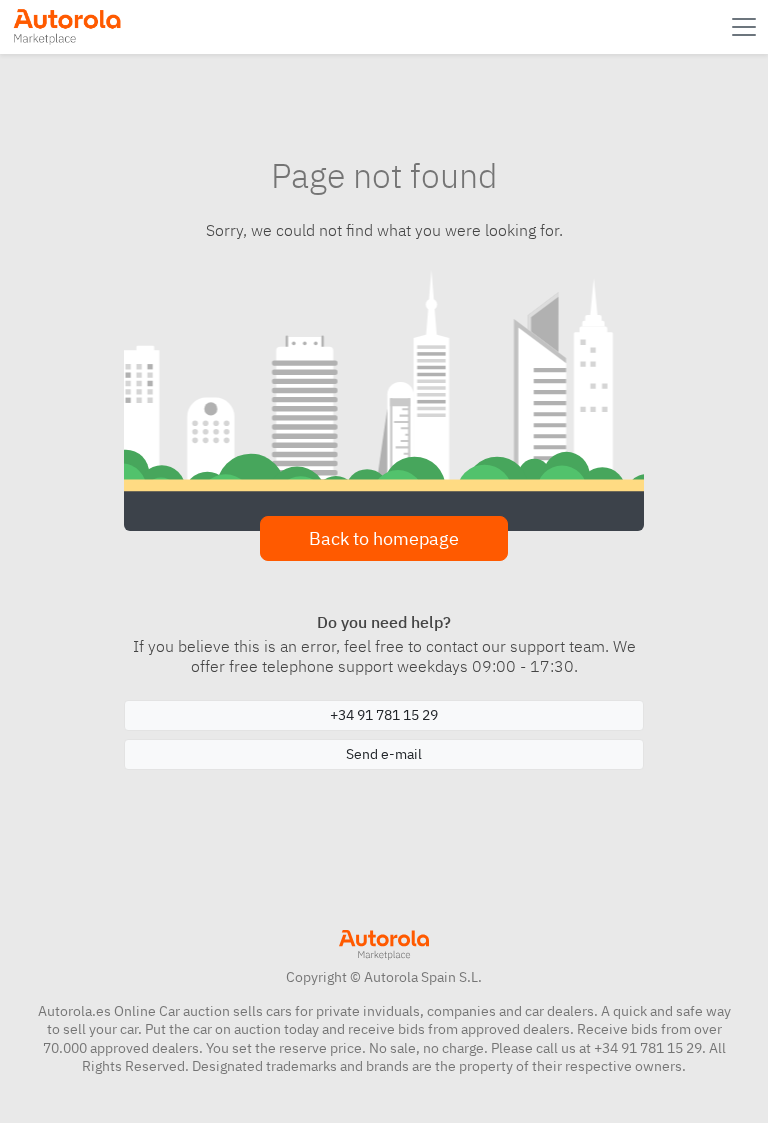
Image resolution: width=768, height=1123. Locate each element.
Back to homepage (384, 538)
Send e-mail (384, 754)
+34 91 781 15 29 (384, 715)
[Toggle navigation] (746, 27)
